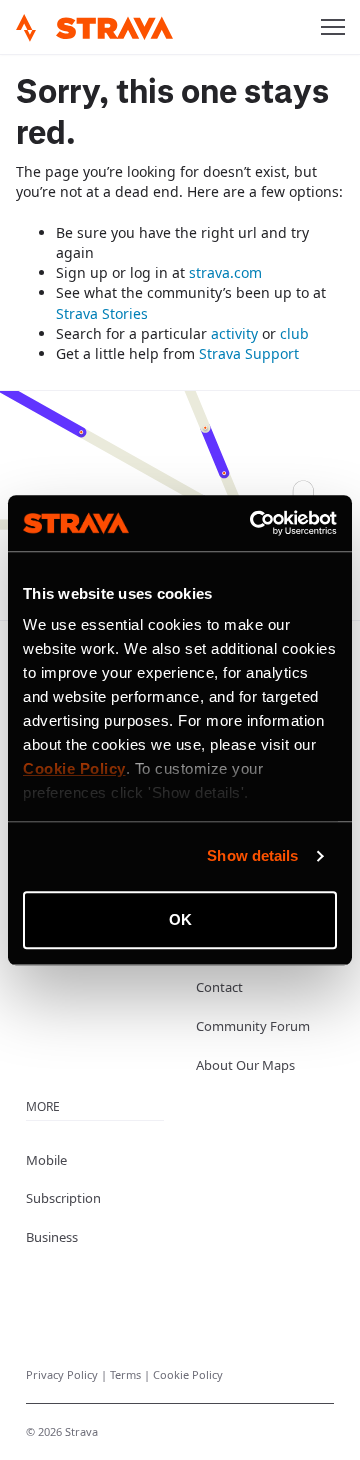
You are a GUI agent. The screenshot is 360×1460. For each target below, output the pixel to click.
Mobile (46, 1160)
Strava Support (249, 353)
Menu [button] (333, 27)
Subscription (63, 1198)
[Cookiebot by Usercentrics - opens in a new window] (254, 523)
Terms (127, 1374)
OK (180, 919)
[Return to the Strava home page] (26, 28)
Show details (252, 855)
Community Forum (253, 1026)
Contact (219, 987)
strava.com (225, 272)
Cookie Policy (188, 1374)
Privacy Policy (63, 1374)
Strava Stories (102, 313)
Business (52, 1237)
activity (234, 333)
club (294, 333)
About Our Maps (245, 1065)
